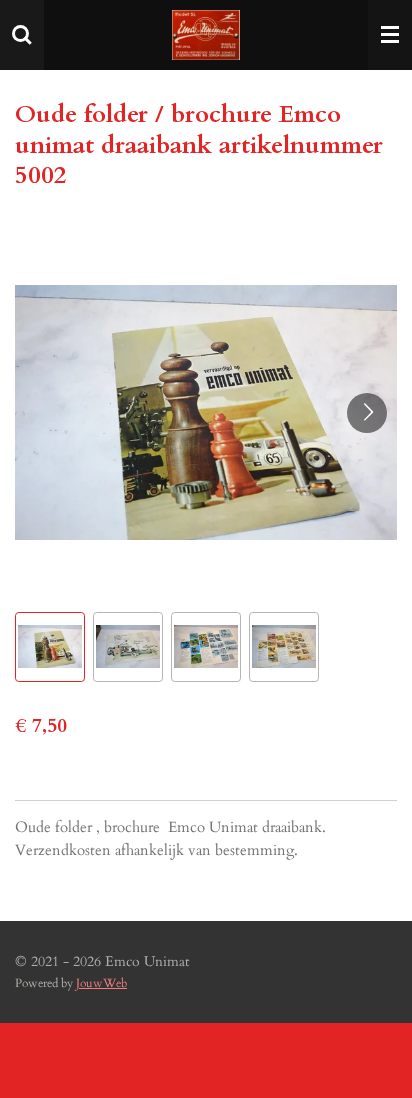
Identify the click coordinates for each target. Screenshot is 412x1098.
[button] (50, 647)
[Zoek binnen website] (22, 35)
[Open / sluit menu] (390, 35)
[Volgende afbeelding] (367, 413)
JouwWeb (101, 983)
